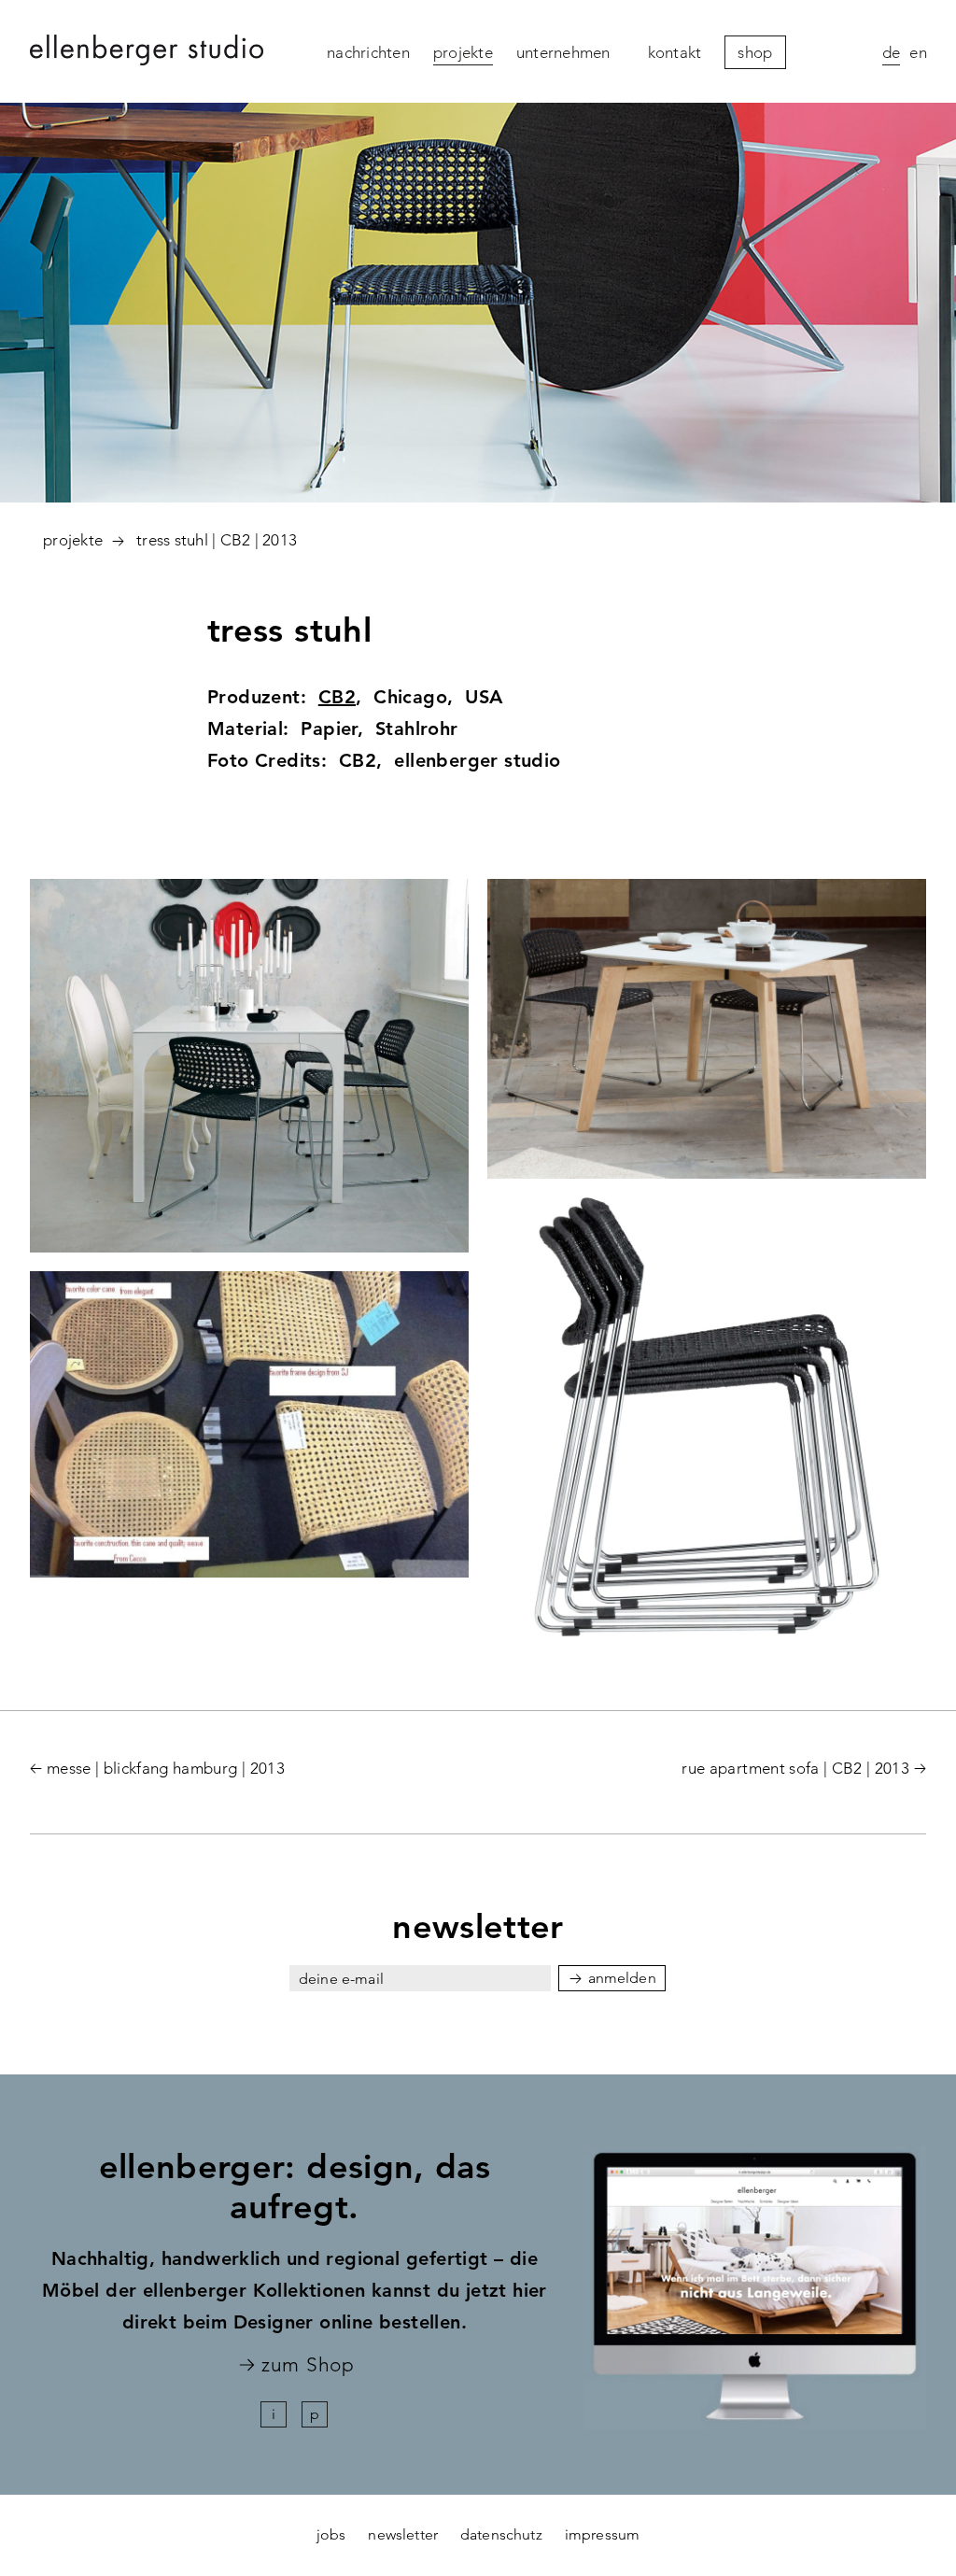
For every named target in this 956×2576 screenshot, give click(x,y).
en (918, 52)
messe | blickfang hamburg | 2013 (166, 1768)
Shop (755, 52)
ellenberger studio (147, 52)
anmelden (622, 1978)
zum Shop (308, 2365)
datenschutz (501, 2534)
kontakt (675, 52)
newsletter (403, 2534)
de (892, 52)
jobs (331, 2534)
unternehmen (563, 52)
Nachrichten (368, 52)
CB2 (337, 697)
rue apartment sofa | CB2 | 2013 (795, 1768)
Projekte (463, 52)
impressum (602, 2534)
